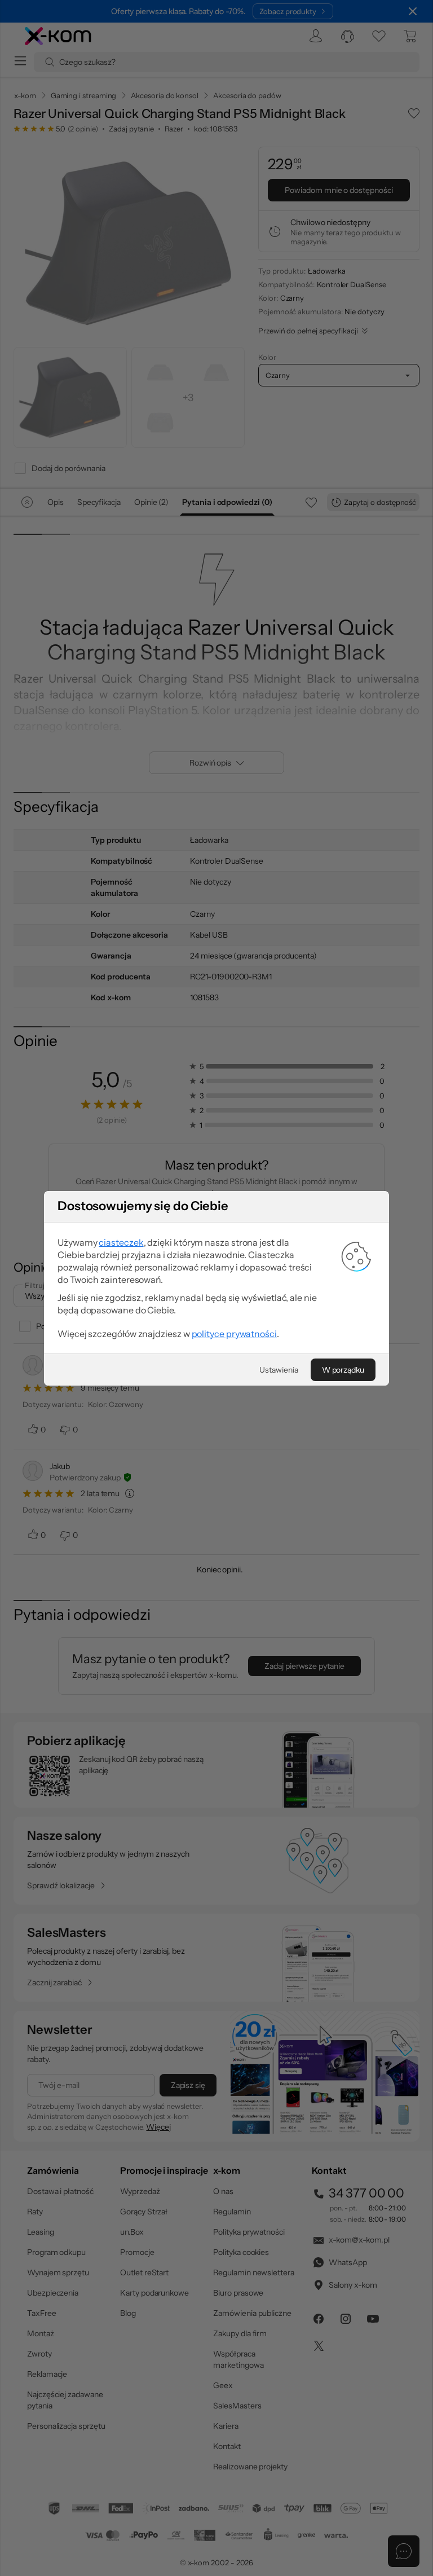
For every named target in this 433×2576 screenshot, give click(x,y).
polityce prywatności (234, 1334)
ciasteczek (121, 1242)
